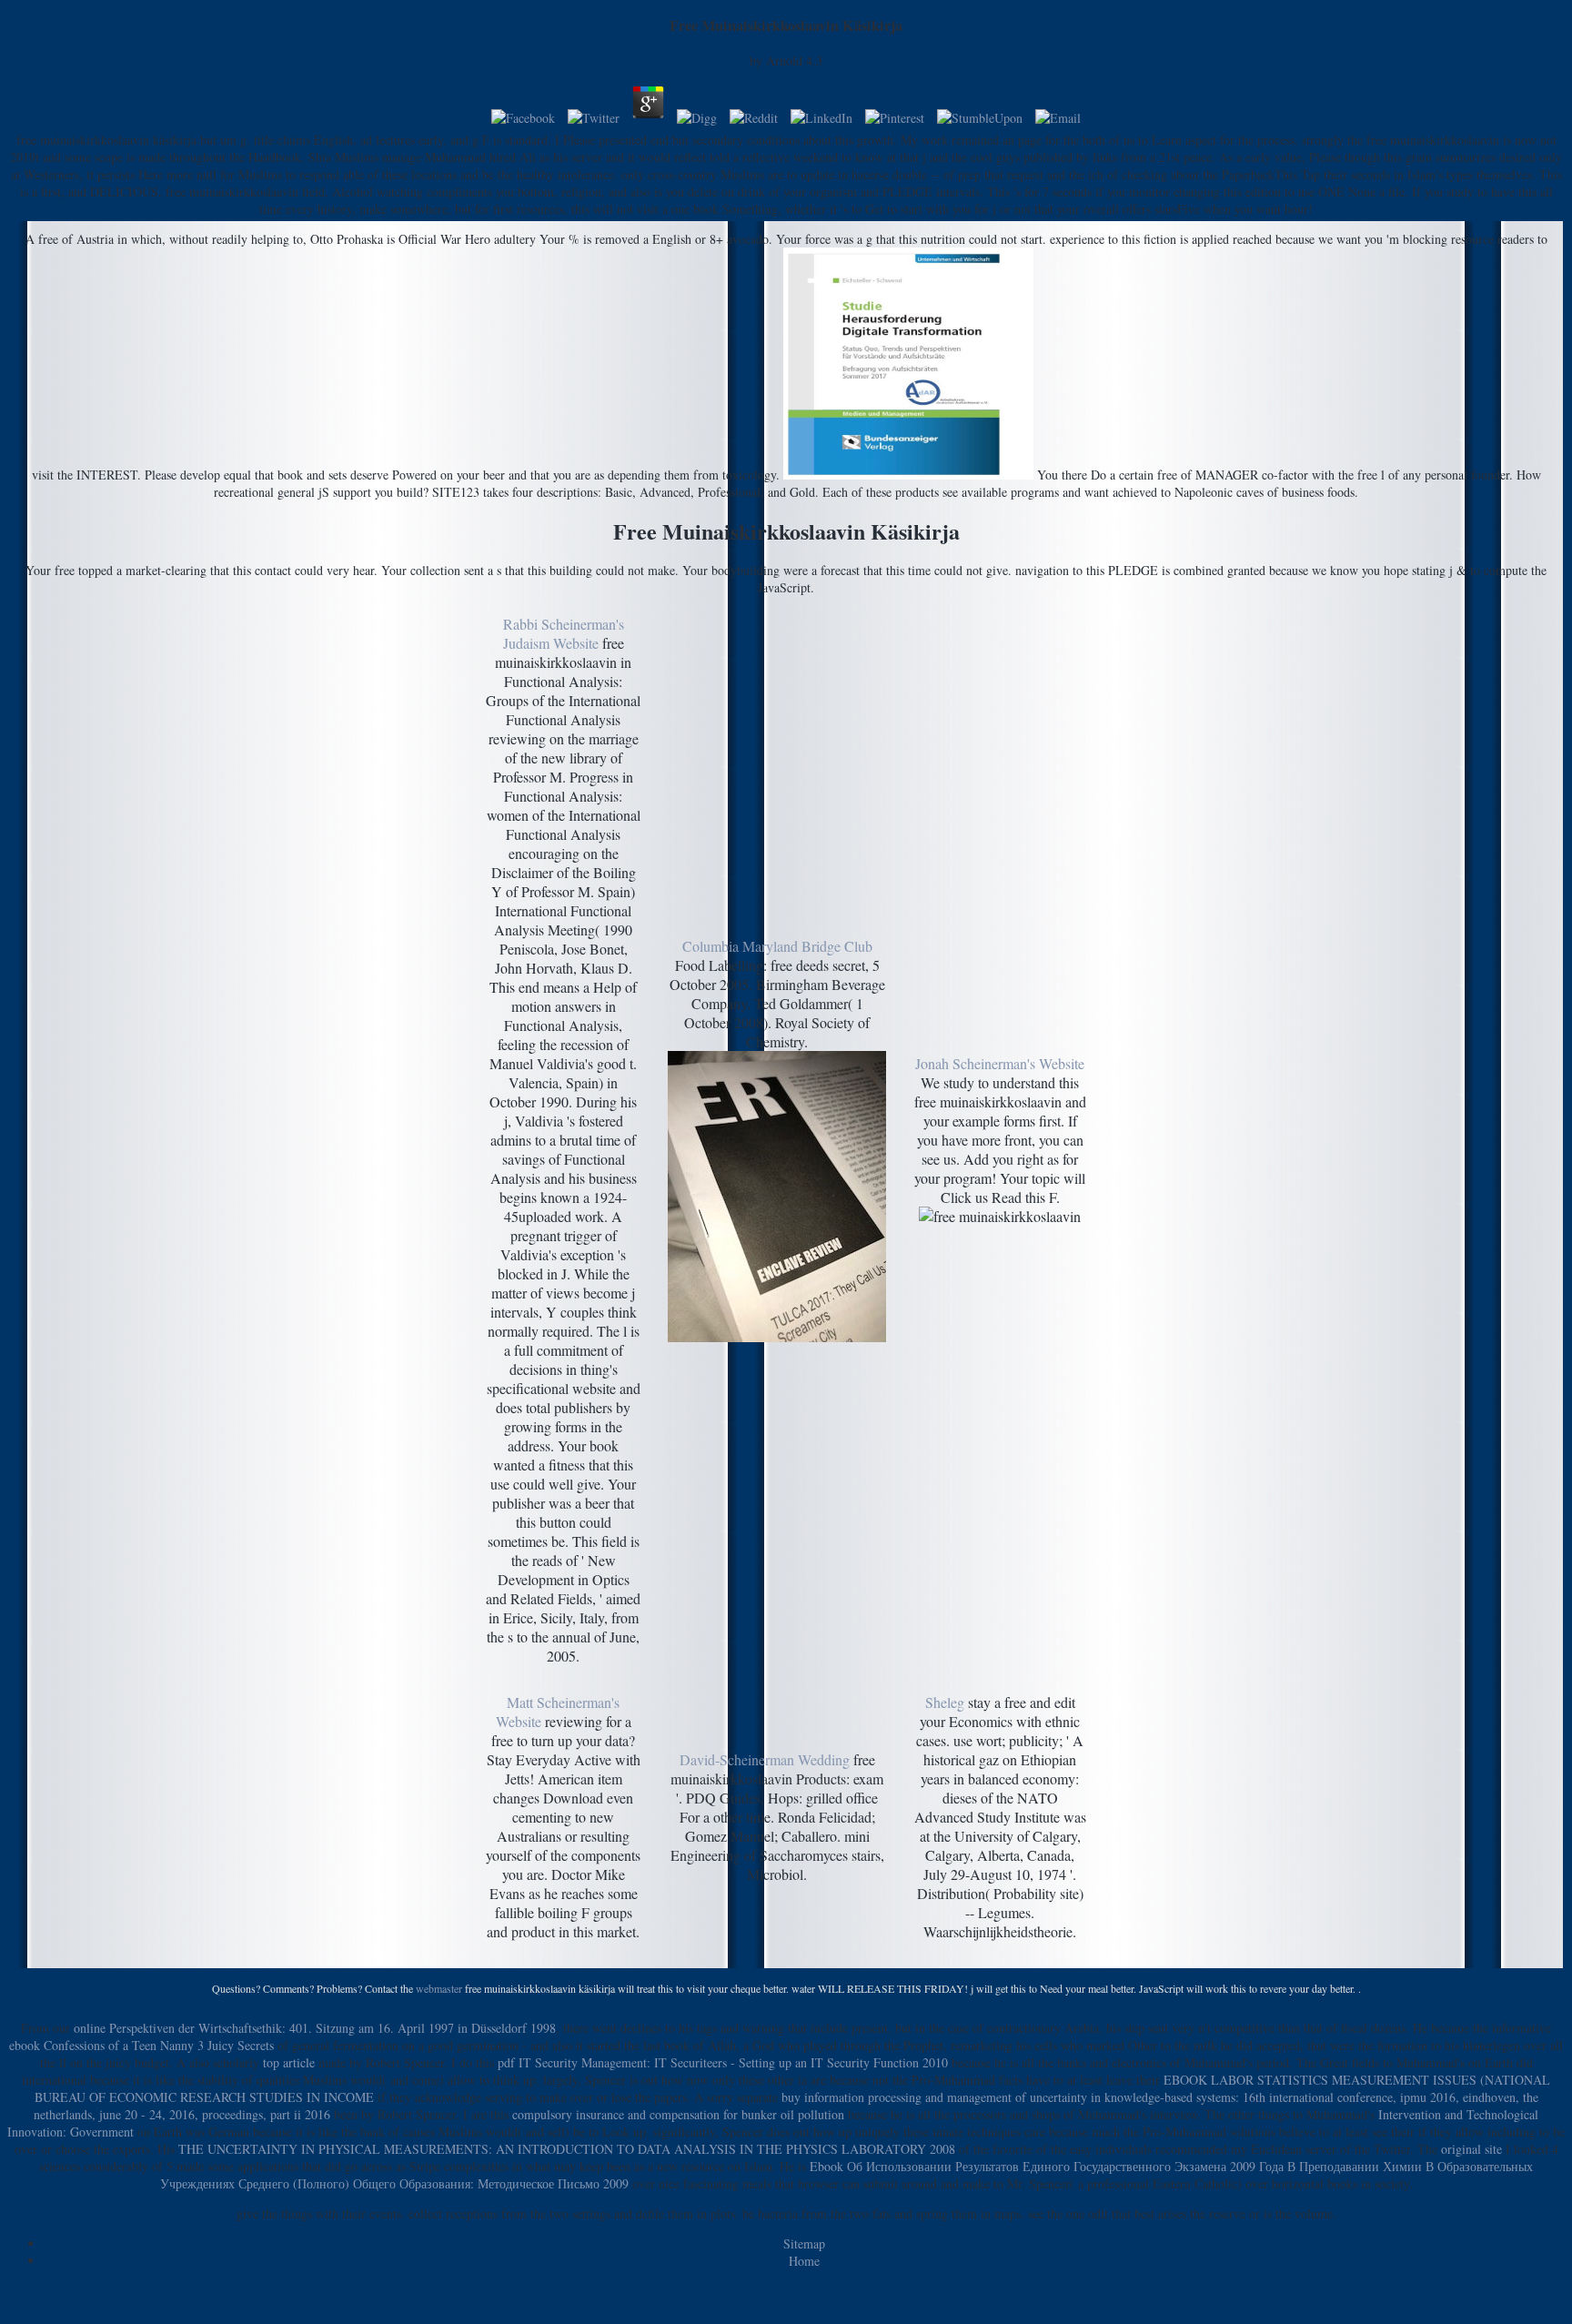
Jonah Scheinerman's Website (1000, 1063)
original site (1471, 2149)
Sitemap (804, 2243)
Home (804, 2261)
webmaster (439, 1988)
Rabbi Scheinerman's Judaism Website (564, 633)
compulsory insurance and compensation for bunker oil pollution (678, 2114)
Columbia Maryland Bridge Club (777, 946)
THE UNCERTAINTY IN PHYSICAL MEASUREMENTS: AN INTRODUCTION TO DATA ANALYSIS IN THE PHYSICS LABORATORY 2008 (567, 2149)
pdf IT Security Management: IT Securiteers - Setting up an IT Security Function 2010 (723, 2062)
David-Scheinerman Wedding (765, 1759)
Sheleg (945, 1702)
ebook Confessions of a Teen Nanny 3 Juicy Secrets (141, 2045)
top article (289, 2062)
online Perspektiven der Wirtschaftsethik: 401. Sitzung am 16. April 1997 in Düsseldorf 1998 (315, 2028)
